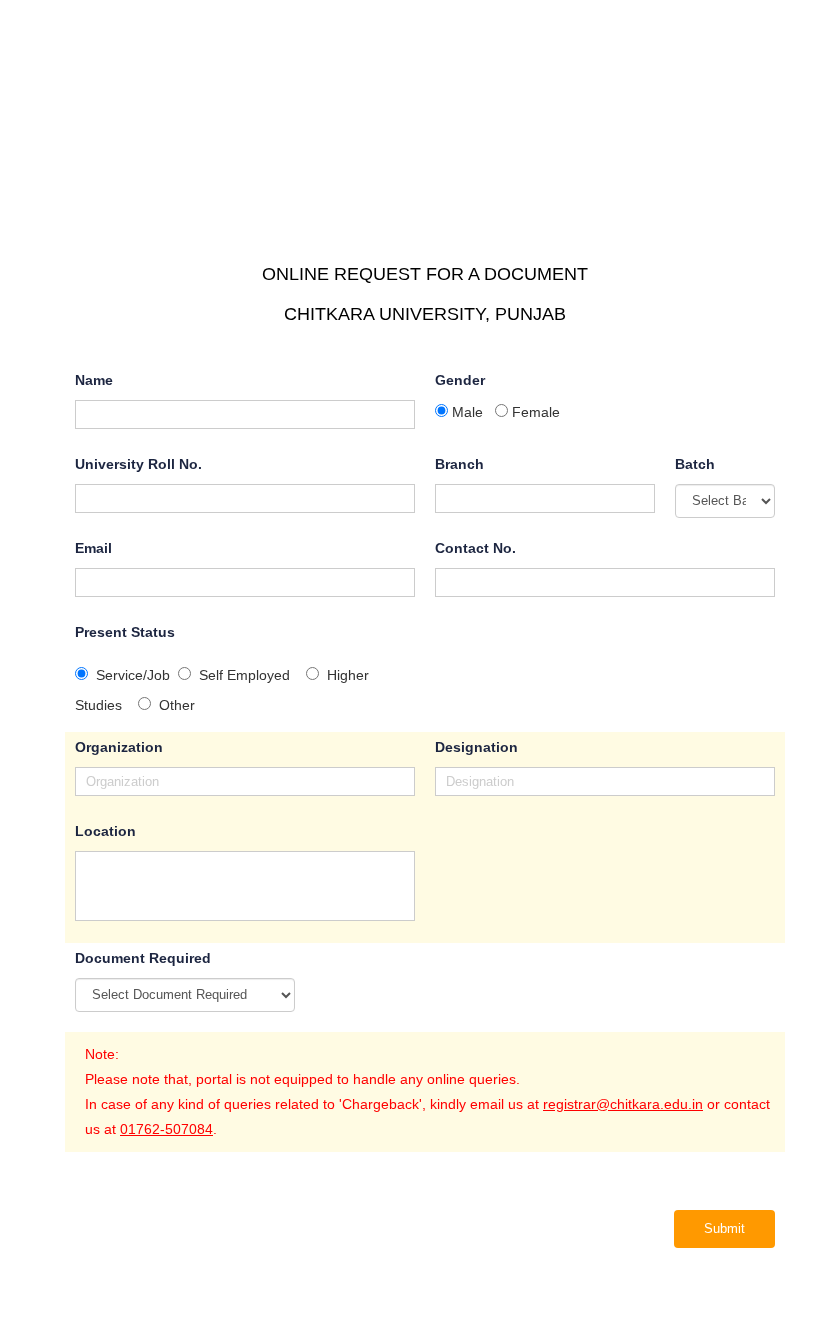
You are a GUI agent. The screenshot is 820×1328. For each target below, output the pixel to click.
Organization (119, 747)
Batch (695, 464)
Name (94, 380)
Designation (476, 747)
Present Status (125, 632)
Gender (460, 380)
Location (105, 831)
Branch (459, 464)
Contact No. (475, 548)
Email (93, 548)
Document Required (143, 958)
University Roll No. (138, 464)
